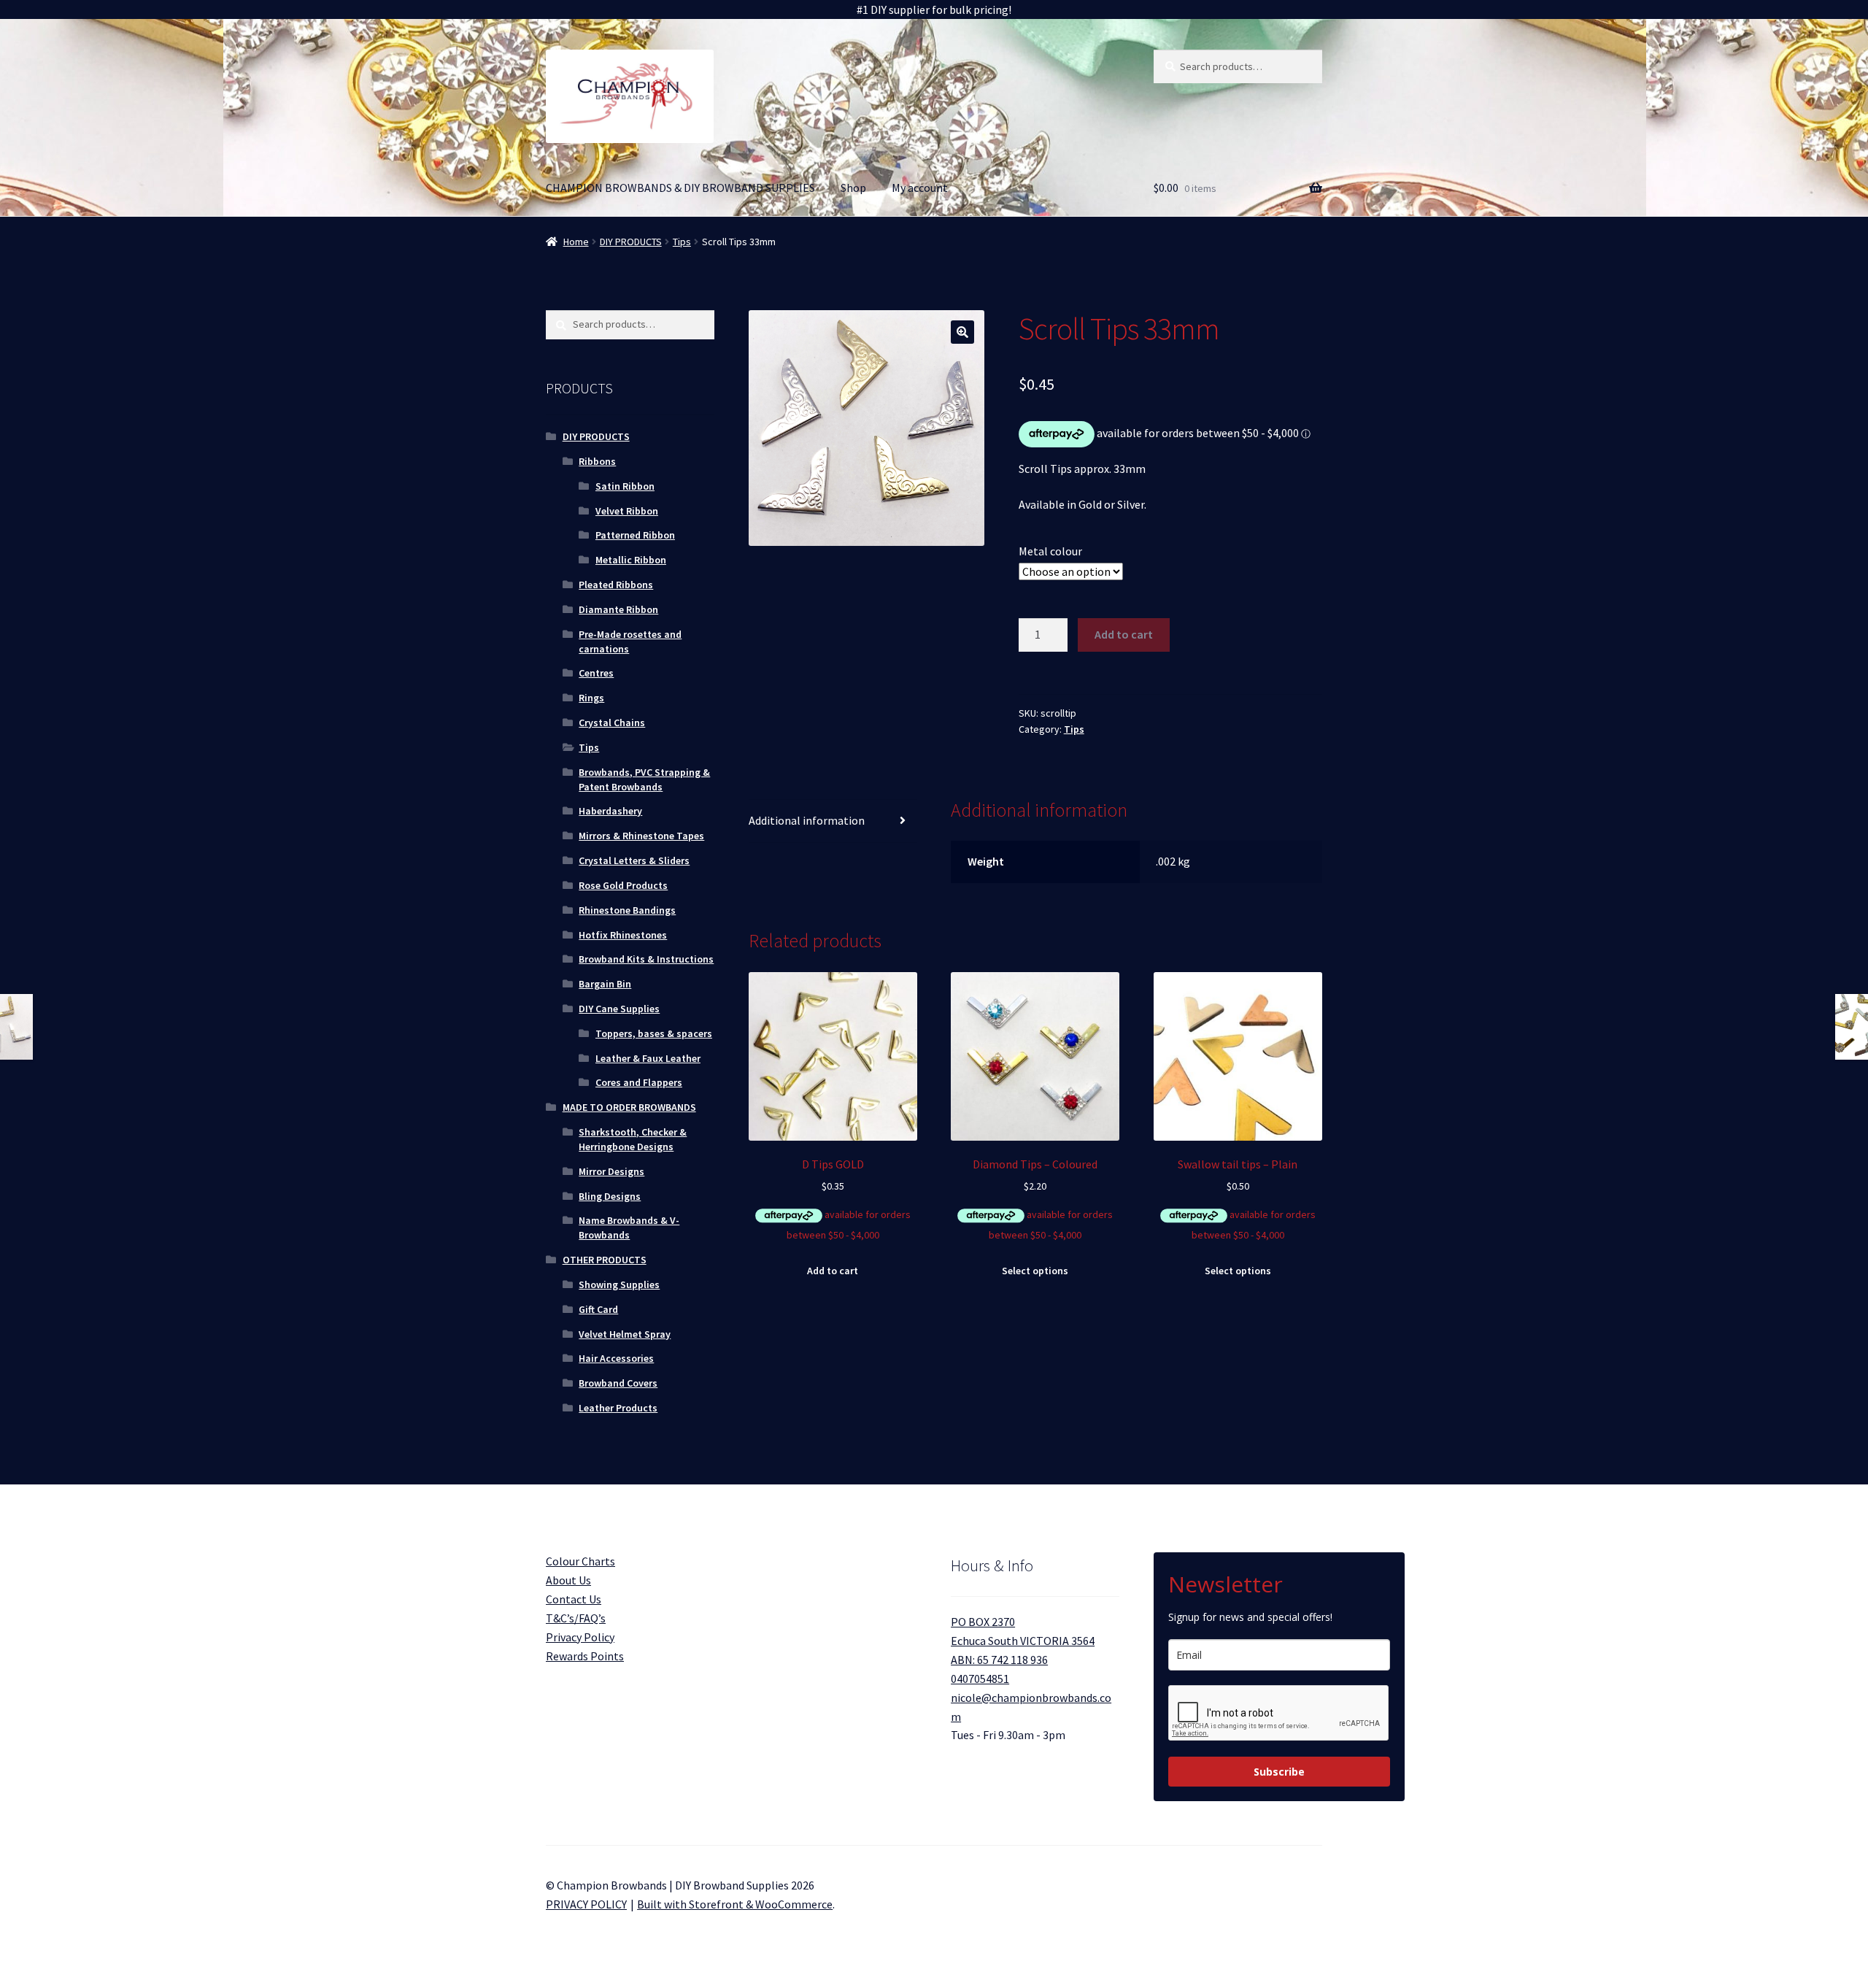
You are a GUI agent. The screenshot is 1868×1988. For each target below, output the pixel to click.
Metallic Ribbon (631, 560)
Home (576, 242)
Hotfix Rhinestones (623, 935)
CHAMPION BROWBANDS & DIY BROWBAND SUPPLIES (680, 188)
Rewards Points (585, 1656)
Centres (596, 673)
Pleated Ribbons (616, 585)
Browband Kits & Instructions (646, 959)
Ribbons (597, 461)
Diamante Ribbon (618, 609)
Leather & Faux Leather (648, 1058)
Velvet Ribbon (627, 511)
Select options (1035, 1271)
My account (920, 188)
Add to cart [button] (833, 1271)
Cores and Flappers (639, 1082)
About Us (568, 1580)
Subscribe (1279, 1772)
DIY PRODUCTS (631, 242)
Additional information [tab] (807, 820)
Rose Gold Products (623, 885)
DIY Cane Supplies (619, 1009)
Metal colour (1050, 551)
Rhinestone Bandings (627, 910)
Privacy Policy (580, 1637)
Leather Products (618, 1408)
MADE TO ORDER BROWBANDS (629, 1107)
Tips (682, 242)
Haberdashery (610, 811)
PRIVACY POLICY (586, 1904)
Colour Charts (580, 1561)
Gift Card (598, 1309)
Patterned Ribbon (635, 535)
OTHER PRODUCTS (605, 1260)
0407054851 (980, 1679)
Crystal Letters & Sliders (634, 860)
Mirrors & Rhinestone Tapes (641, 836)
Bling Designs (610, 1196)
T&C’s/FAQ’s (576, 1618)
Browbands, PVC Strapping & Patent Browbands (644, 779)
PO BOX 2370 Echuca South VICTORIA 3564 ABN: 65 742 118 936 (1023, 1641)
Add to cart (1124, 634)
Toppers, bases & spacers (654, 1033)
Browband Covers (618, 1383)
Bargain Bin (605, 984)
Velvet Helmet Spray (625, 1334)
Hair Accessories (616, 1358)
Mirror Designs (611, 1171)
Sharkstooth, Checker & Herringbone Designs (633, 1139)
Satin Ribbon (625, 486)
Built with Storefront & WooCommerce (735, 1904)
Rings (591, 698)
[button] (962, 332)
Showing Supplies (619, 1284)
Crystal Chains (612, 723)
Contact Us (574, 1599)
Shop (853, 188)
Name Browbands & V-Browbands (629, 1228)
